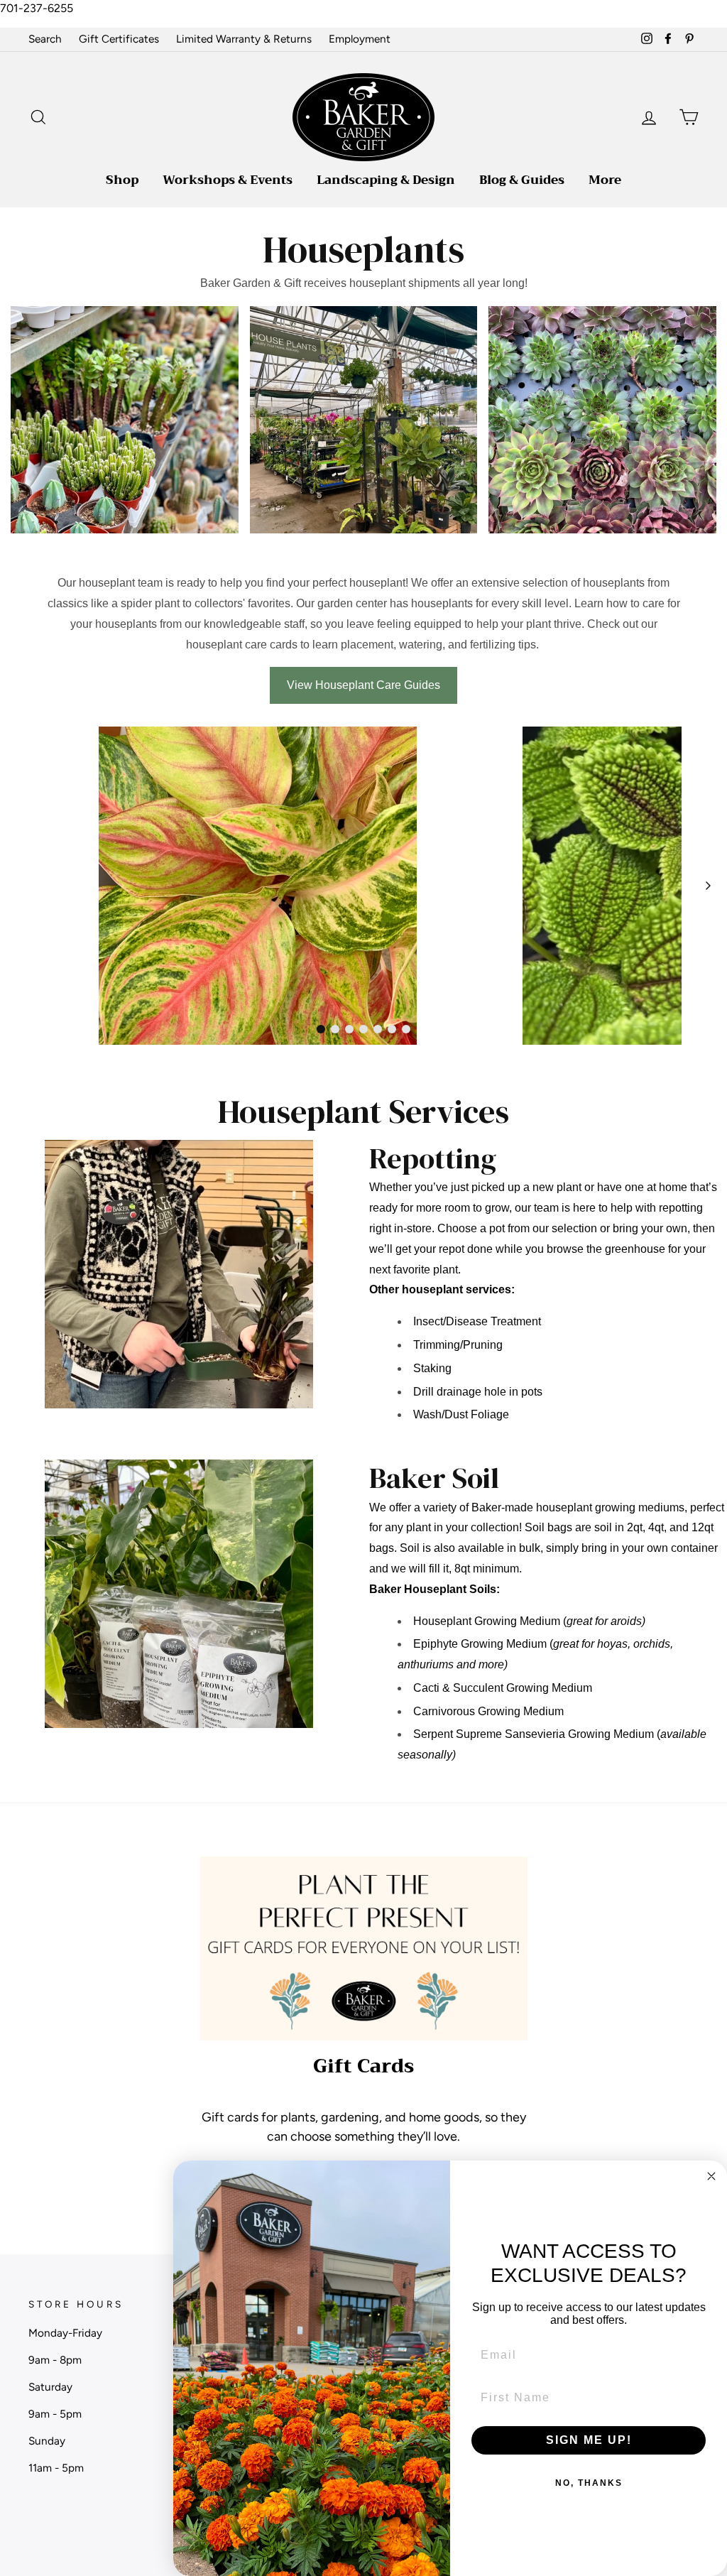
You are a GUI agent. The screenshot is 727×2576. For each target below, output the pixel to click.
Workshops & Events (228, 180)
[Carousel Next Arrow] (708, 886)
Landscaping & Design (386, 180)
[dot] (321, 1029)
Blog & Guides (522, 180)
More (605, 180)
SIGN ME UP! (589, 2440)
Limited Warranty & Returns (244, 39)
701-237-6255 (37, 8)
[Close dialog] (711, 2176)
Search (45, 39)
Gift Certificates (119, 39)
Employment (360, 39)
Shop (122, 180)
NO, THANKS (589, 2483)
